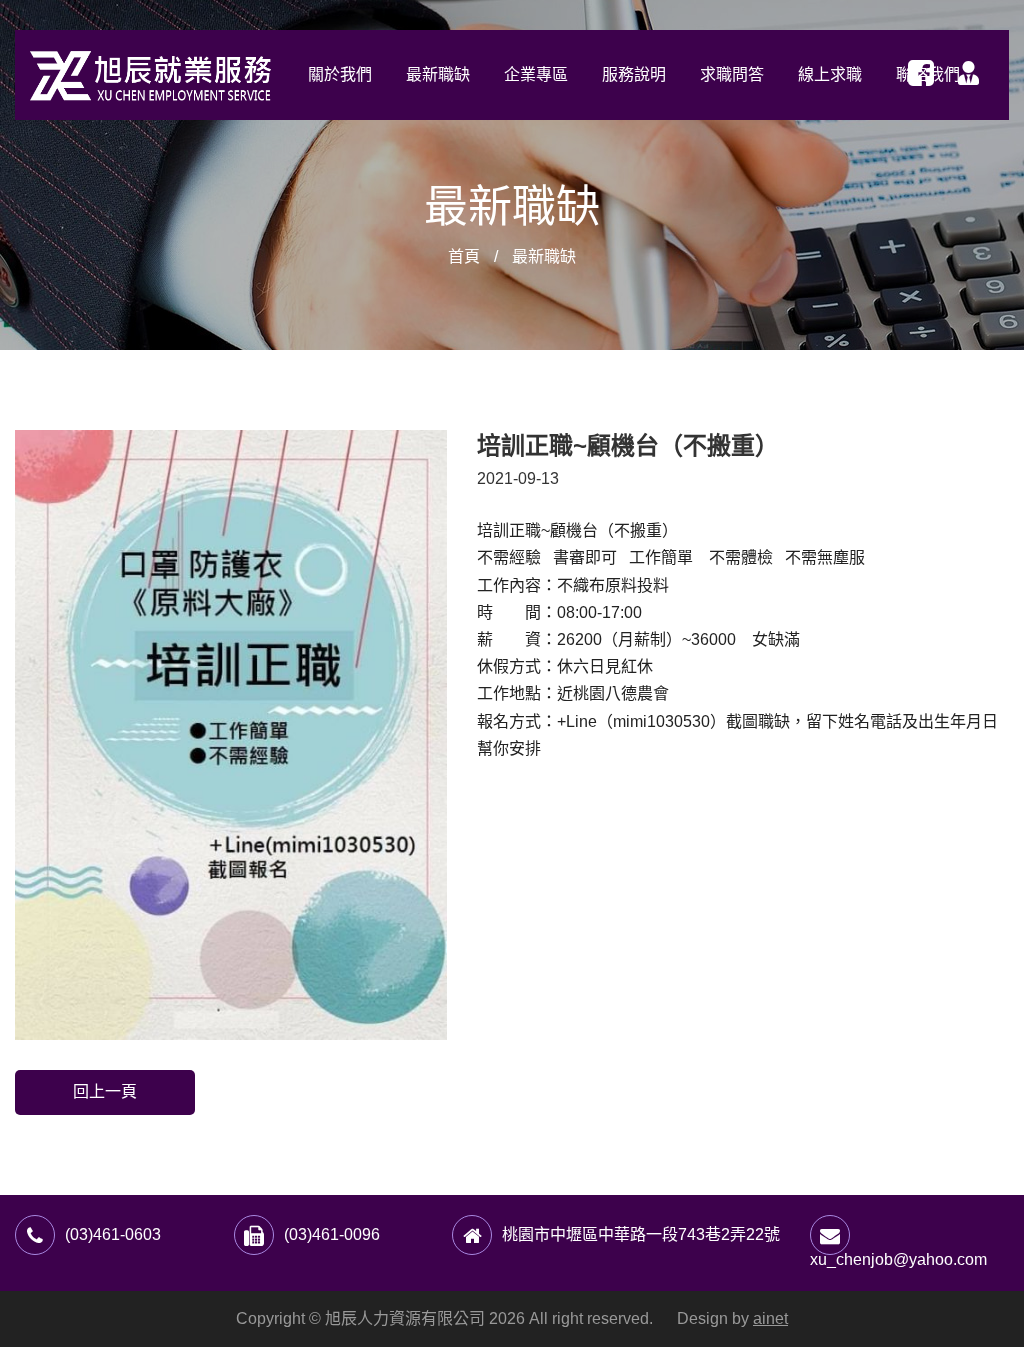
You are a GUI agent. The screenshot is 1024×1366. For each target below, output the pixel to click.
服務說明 (634, 74)
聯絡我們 (928, 74)
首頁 (464, 256)
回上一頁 (105, 1091)
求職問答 (732, 74)
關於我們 (340, 74)
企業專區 (536, 74)
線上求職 (830, 74)
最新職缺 (438, 74)
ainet (770, 1318)
